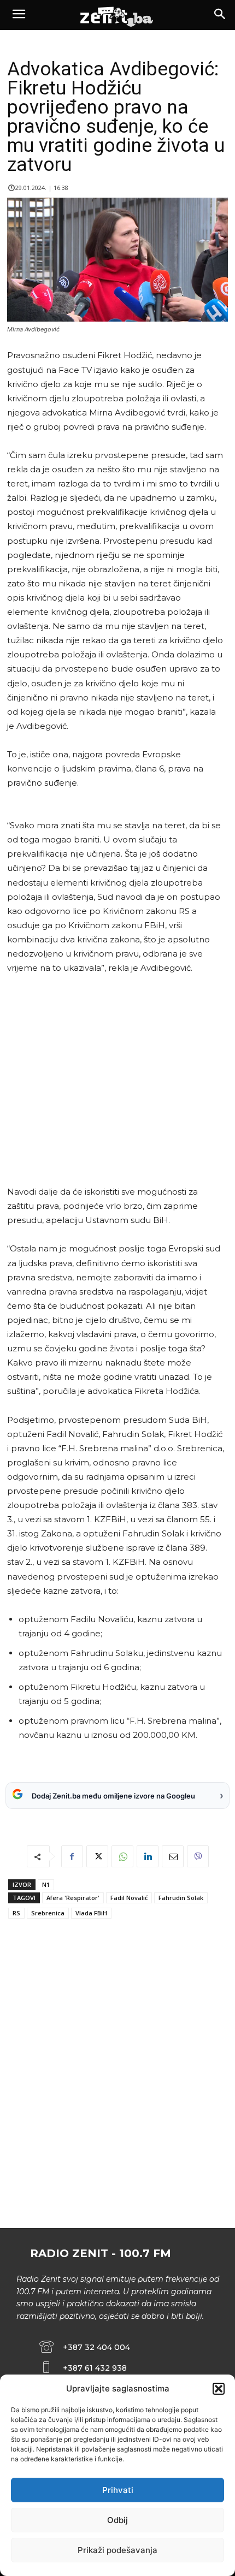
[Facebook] (72, 1856)
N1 (46, 1884)
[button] (219, 2389)
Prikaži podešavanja (117, 2550)
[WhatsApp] (122, 1856)
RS (16, 1913)
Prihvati (118, 2490)
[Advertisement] (116, 1080)
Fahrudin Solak (181, 1898)
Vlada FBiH (91, 1913)
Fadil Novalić (129, 1898)
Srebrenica (48, 1913)
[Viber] (198, 1856)
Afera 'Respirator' (73, 1898)
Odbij (117, 2520)
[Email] (173, 1856)
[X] (97, 1856)
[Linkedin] (148, 1856)
